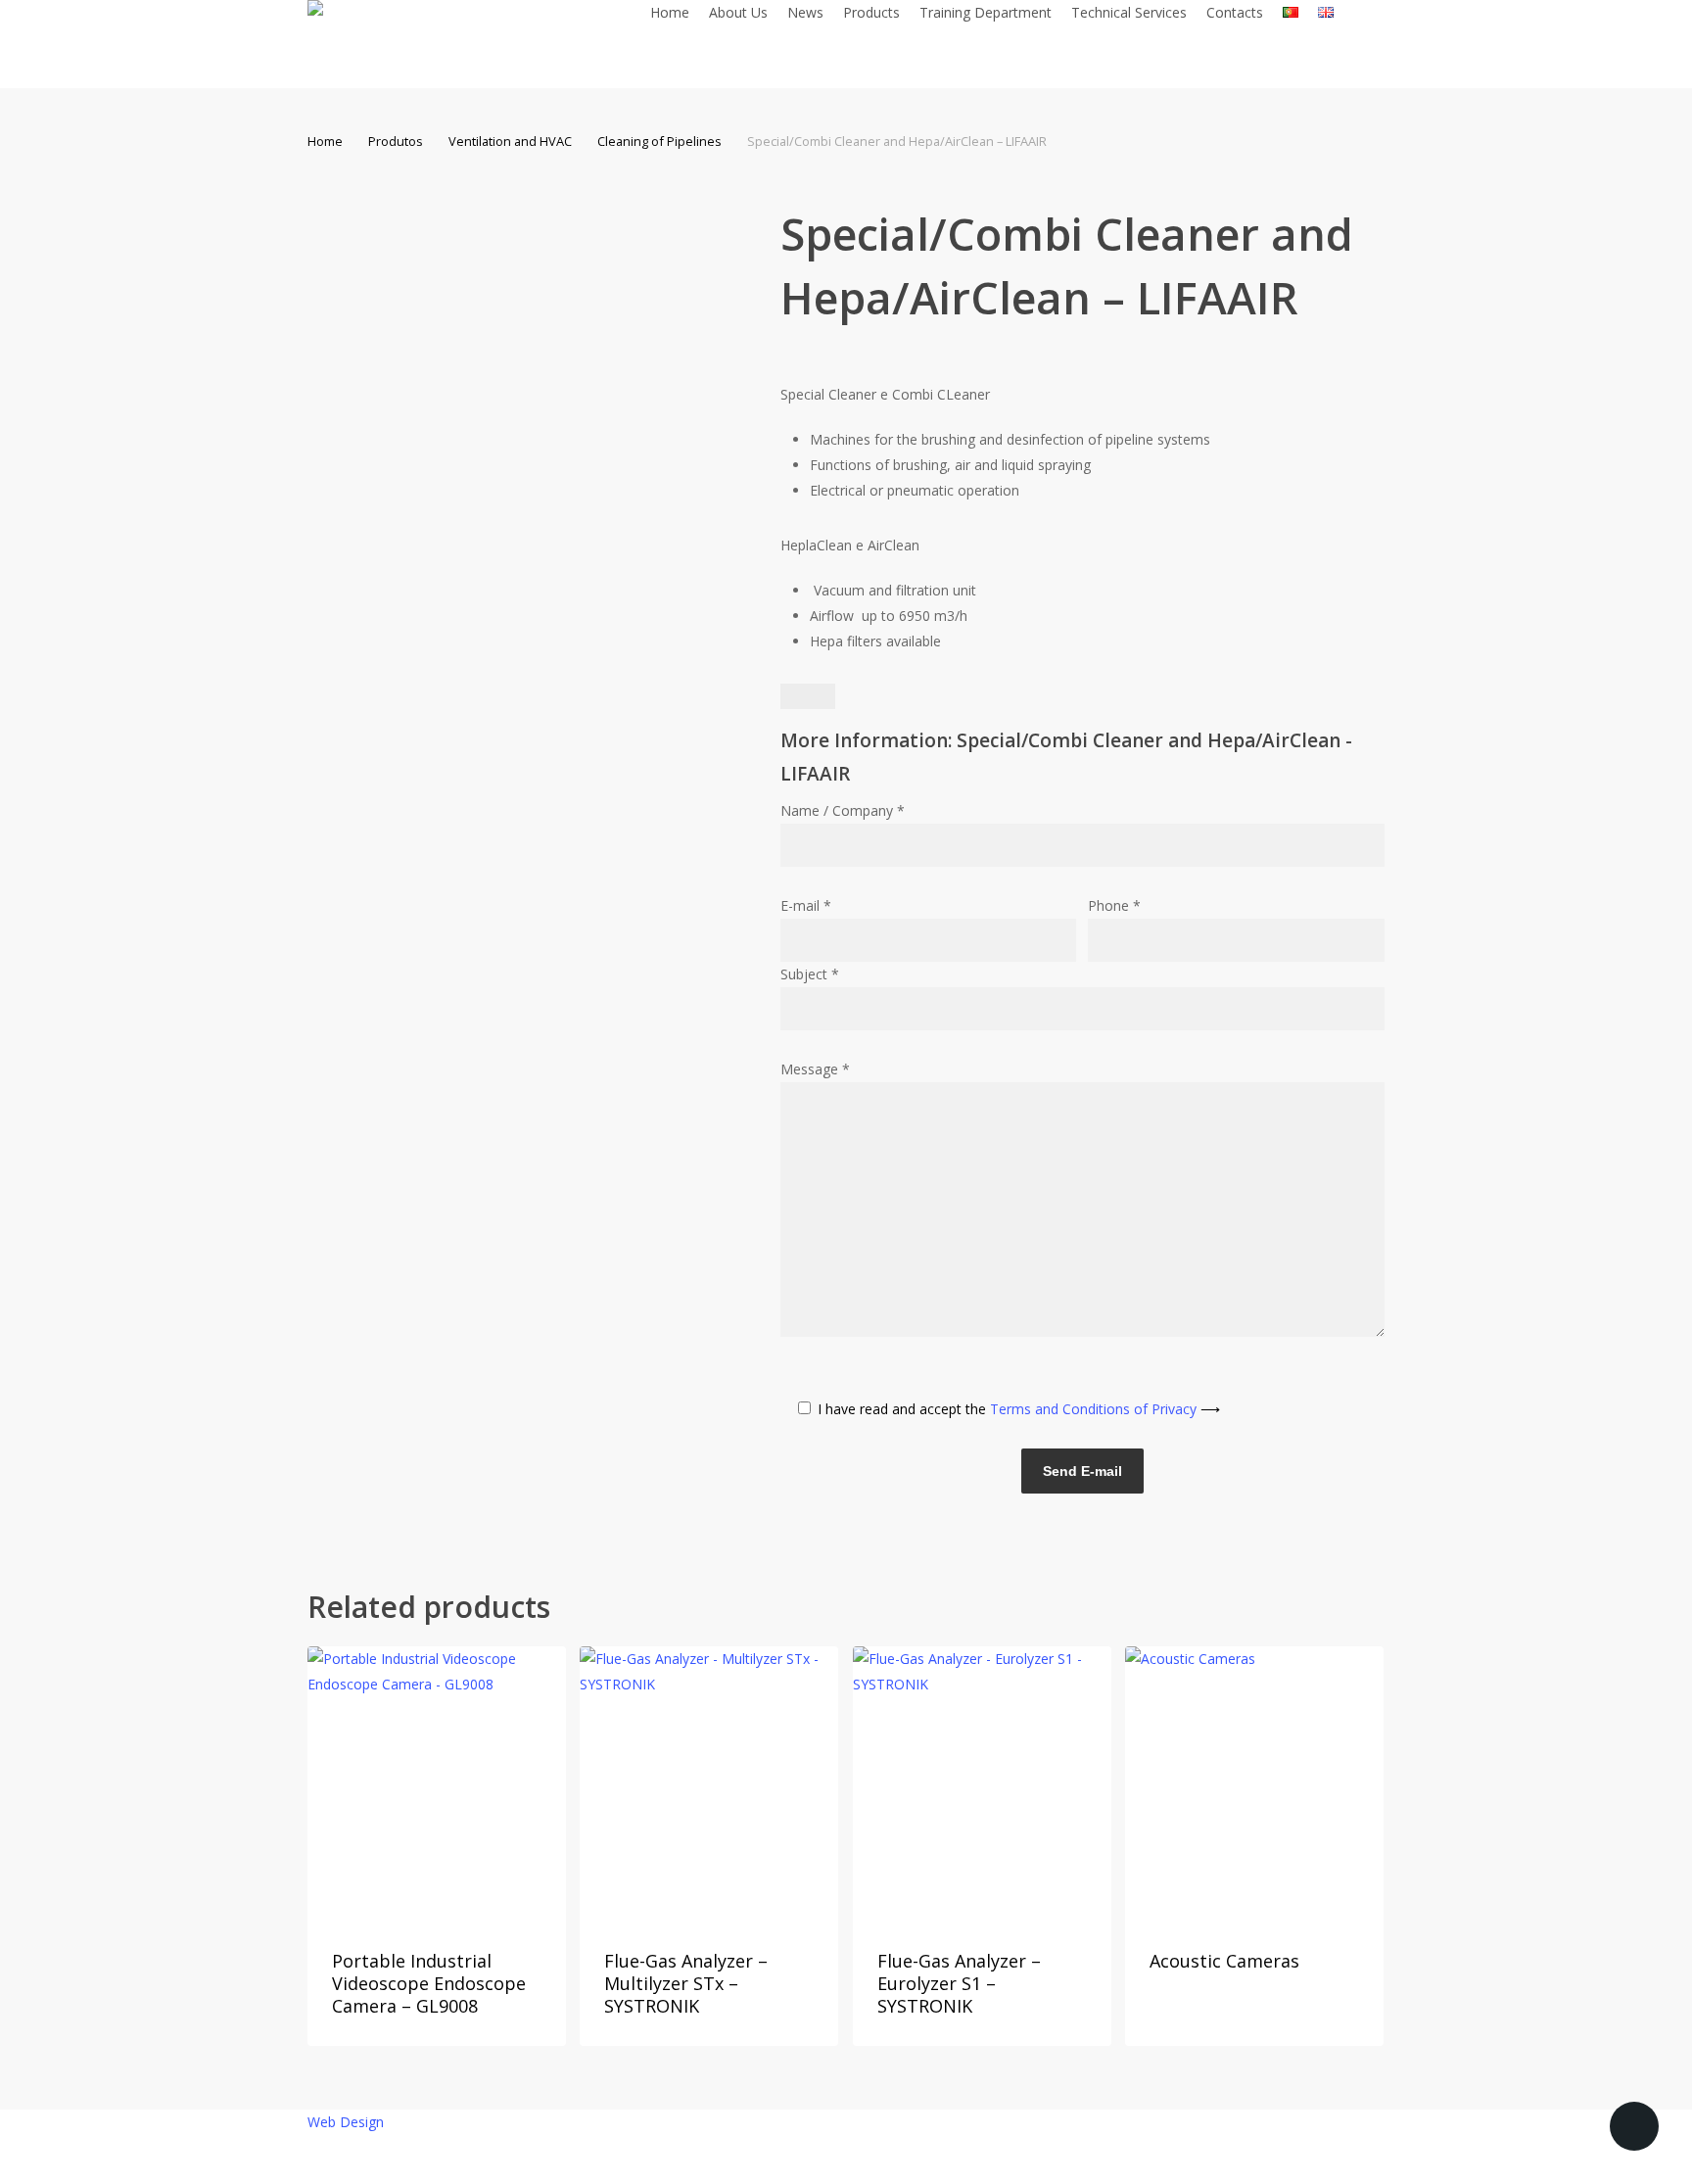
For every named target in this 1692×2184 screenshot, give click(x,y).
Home (325, 141)
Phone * (1114, 905)
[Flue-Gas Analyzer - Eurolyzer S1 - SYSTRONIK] (982, 1784)
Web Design (346, 2122)
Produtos (396, 141)
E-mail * (806, 905)
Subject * (810, 974)
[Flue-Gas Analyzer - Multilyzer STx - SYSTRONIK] (709, 1784)
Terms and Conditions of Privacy (1105, 1409)
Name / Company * (843, 810)
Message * (815, 1069)
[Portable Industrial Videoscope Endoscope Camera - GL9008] (437, 1784)
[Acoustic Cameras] (1254, 1784)
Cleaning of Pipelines (659, 141)
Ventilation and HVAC (510, 141)
